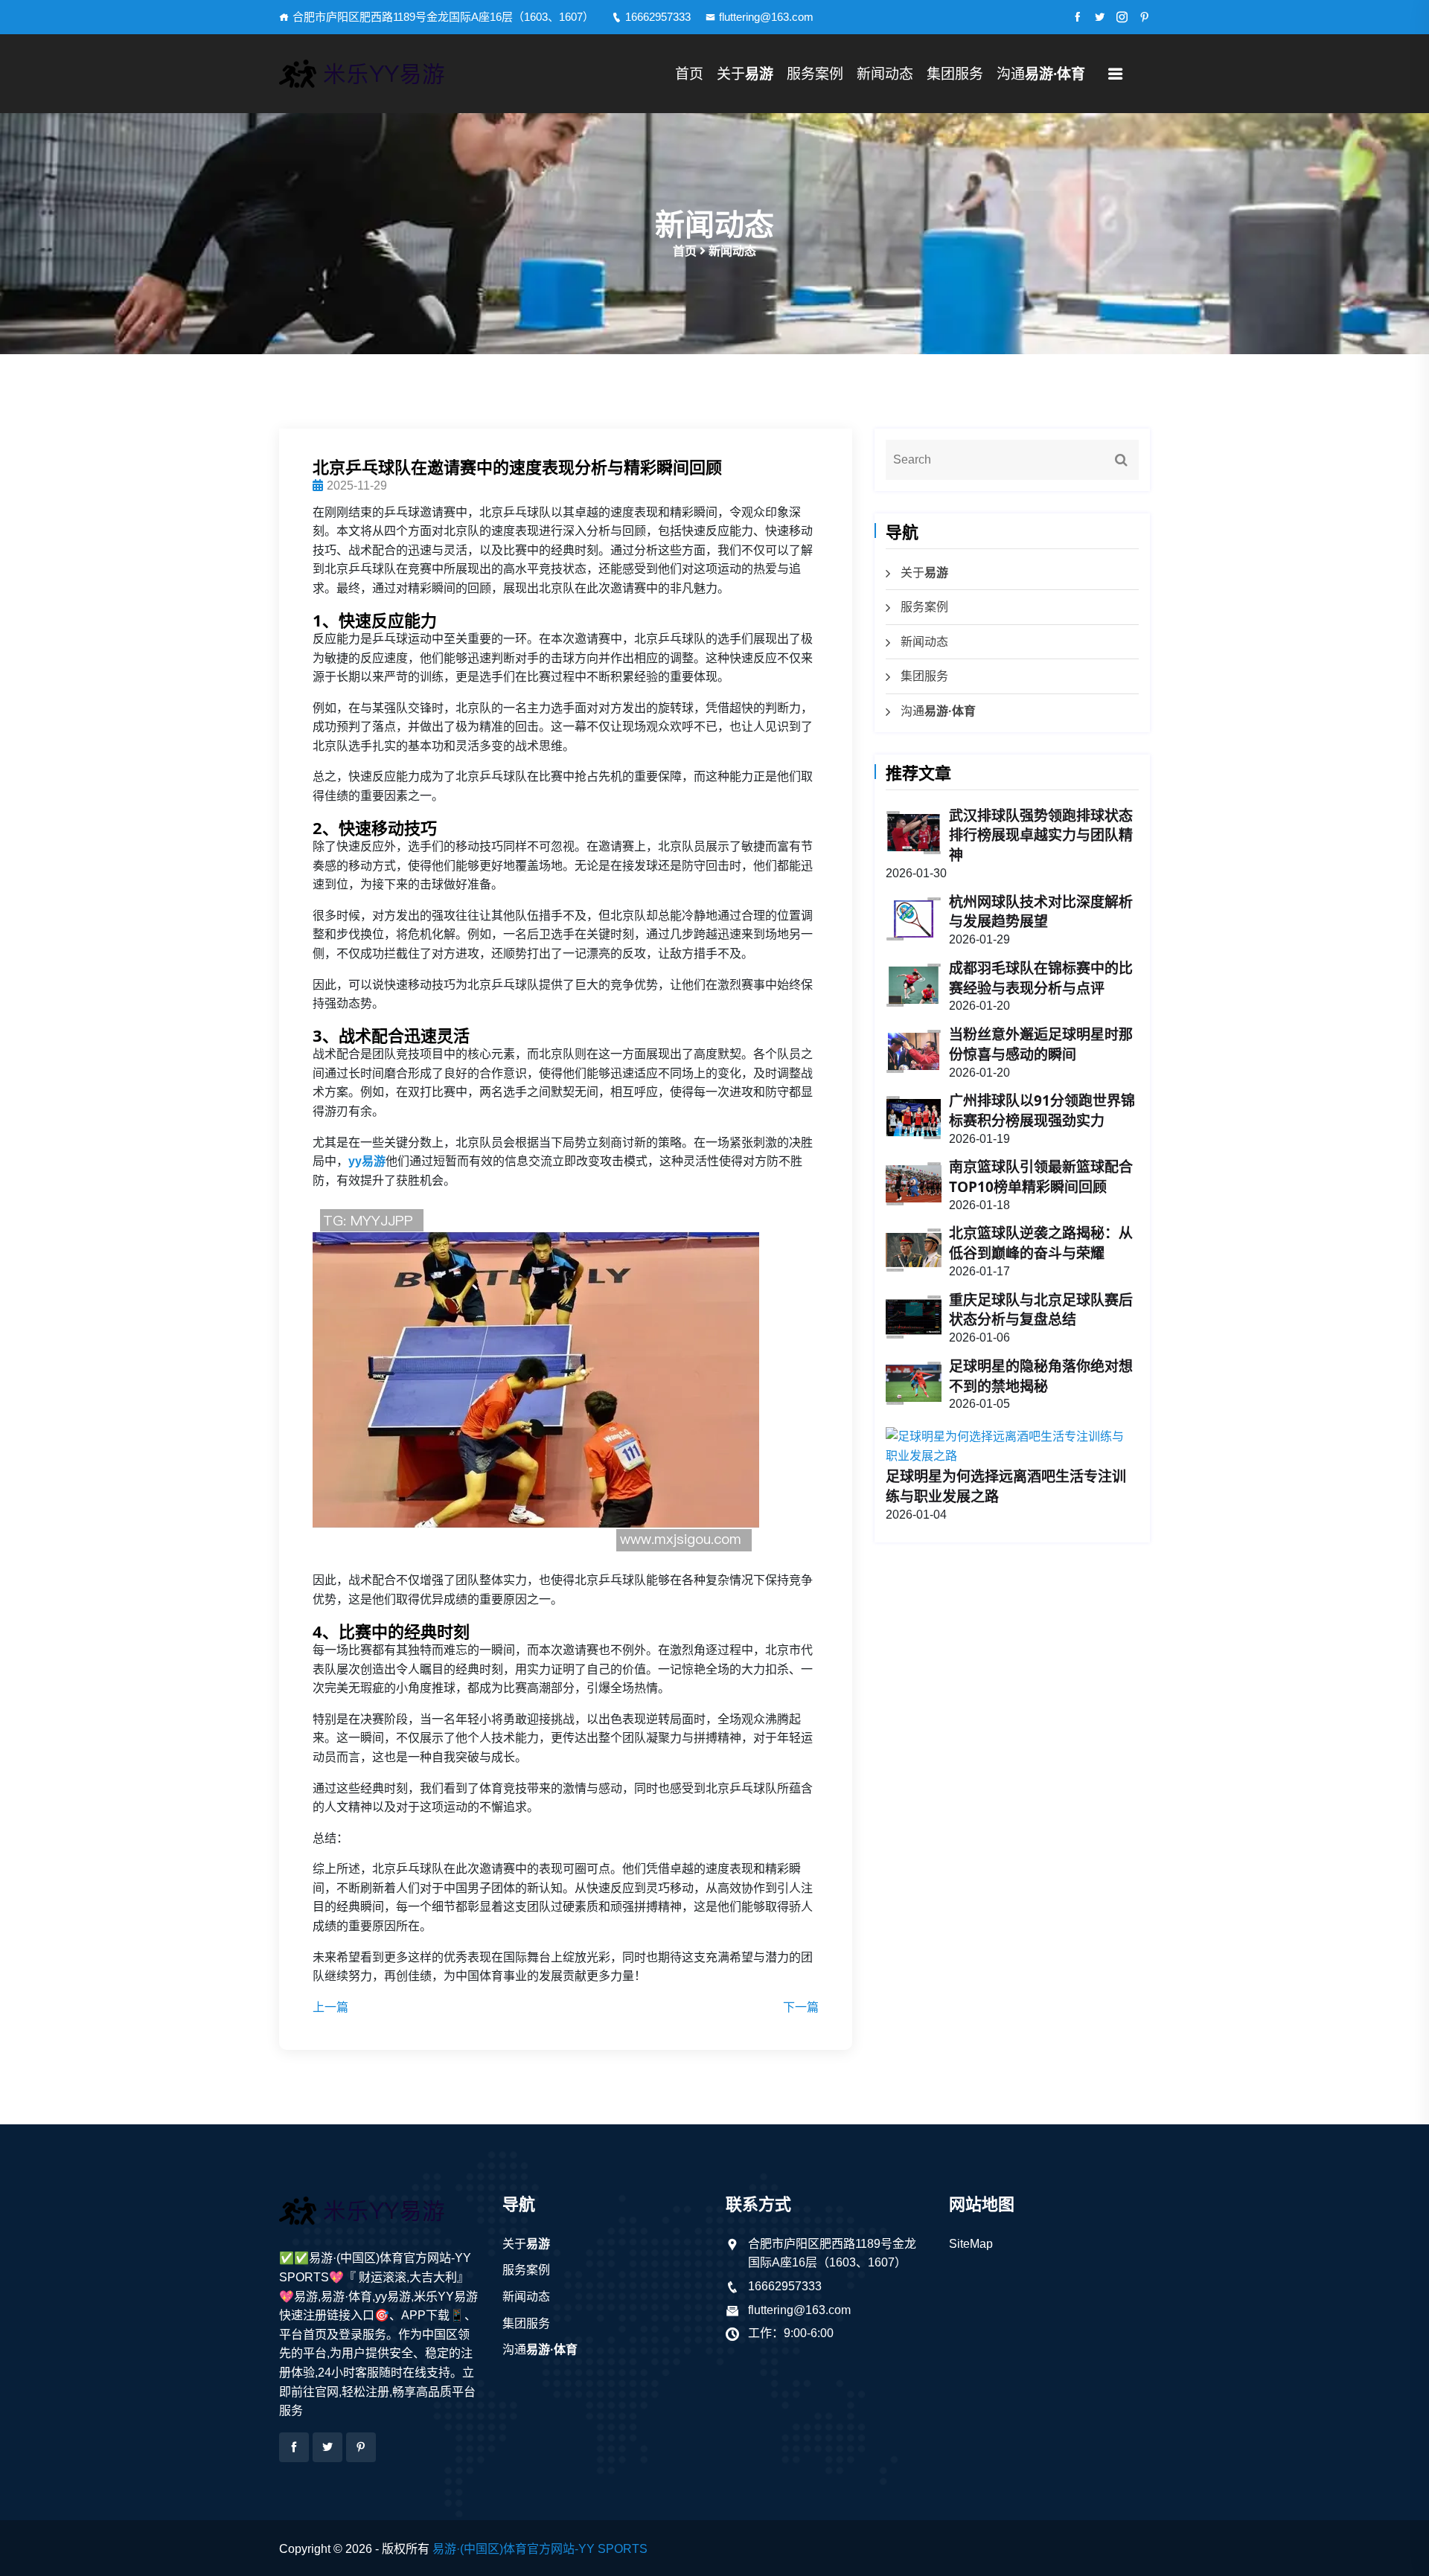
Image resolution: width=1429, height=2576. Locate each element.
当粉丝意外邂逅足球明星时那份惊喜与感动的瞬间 (1041, 1044)
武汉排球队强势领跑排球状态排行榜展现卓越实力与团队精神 (1041, 836)
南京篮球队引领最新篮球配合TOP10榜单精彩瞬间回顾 (1041, 1177)
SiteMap (971, 2244)
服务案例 (815, 74)
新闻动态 (885, 74)
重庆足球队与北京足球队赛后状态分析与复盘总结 (1041, 1310)
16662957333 (658, 17)
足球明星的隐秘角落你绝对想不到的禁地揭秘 (1041, 1376)
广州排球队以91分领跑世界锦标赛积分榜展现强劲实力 (1042, 1111)
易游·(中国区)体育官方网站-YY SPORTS (540, 2549)
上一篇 (330, 2007)
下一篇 (801, 2007)
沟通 (1041, 74)
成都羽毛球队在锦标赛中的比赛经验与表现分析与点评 (1041, 978)
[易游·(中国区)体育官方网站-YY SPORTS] (380, 74)
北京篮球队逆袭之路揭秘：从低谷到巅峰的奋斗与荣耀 (1041, 1243)
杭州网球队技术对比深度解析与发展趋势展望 (1041, 912)
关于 (745, 74)
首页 (689, 74)
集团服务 (955, 74)
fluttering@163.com (766, 17)
